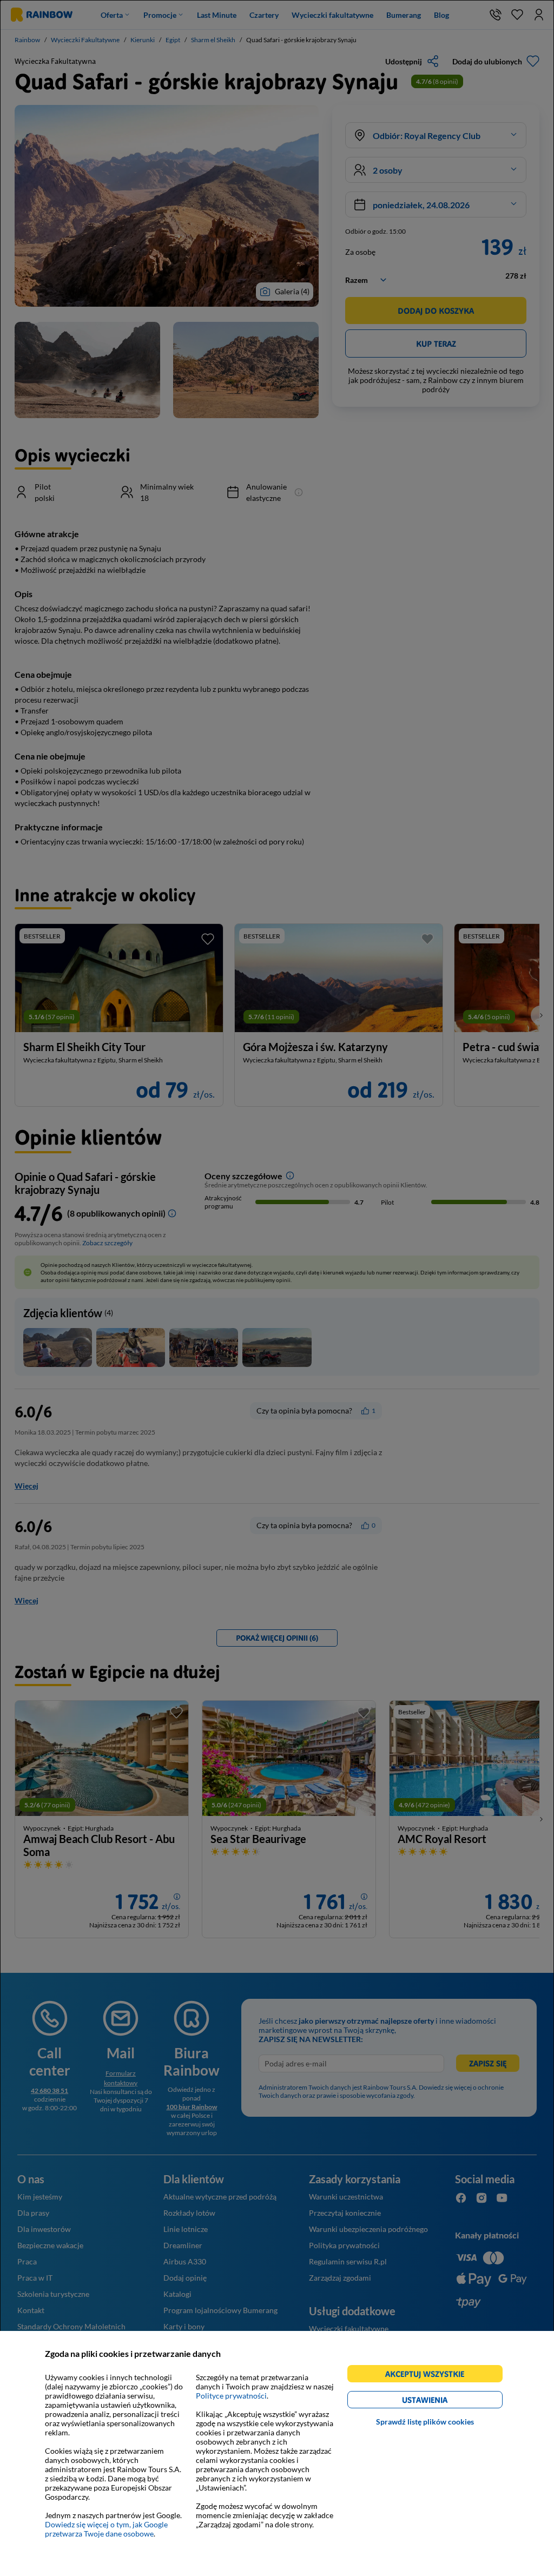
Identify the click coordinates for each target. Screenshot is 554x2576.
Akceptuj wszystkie (429, 2376)
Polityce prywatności (231, 2396)
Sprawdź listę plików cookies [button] (425, 2422)
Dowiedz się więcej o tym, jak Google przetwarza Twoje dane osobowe (106, 2529)
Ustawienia (443, 2402)
